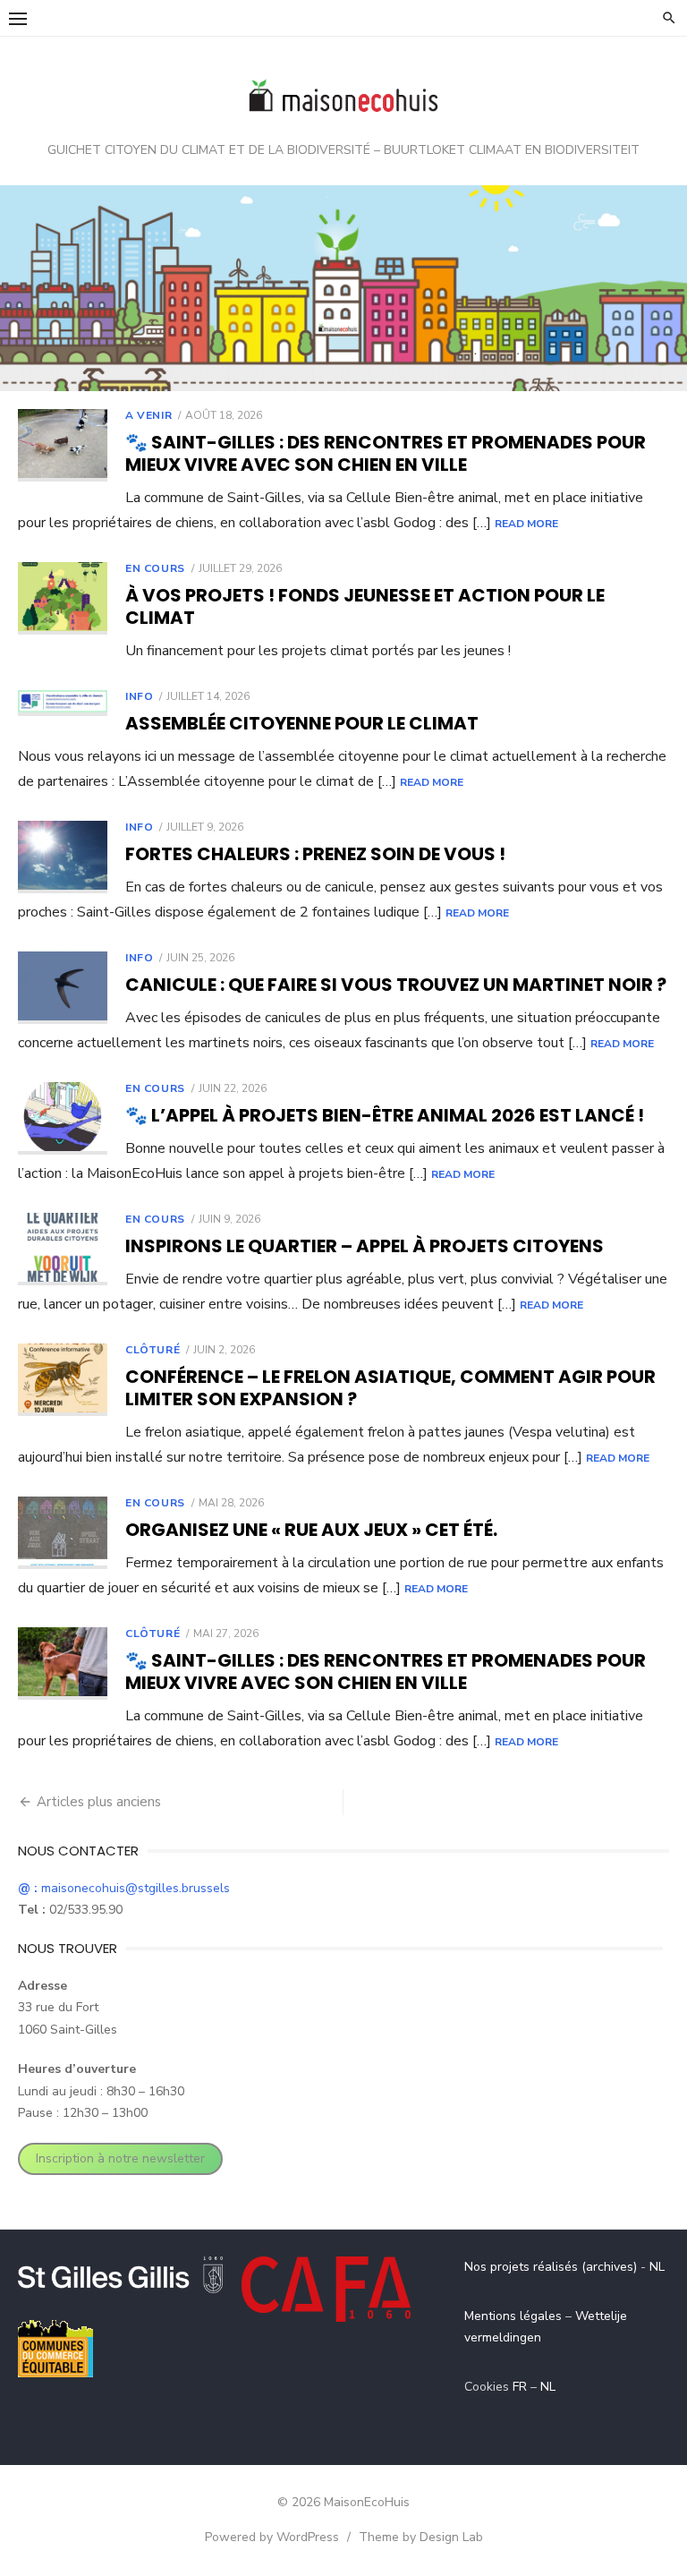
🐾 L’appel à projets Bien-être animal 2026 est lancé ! (385, 1115)
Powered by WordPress (272, 2537)
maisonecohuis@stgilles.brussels (124, 1888)
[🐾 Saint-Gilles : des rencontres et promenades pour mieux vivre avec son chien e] (63, 445)
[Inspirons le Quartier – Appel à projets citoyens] (63, 1249)
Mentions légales (513, 2316)
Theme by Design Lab (421, 2537)
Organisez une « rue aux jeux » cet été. (311, 1530)
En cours (155, 568)
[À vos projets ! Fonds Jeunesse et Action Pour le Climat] (63, 598)
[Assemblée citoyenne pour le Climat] (63, 703)
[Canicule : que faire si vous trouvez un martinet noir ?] (63, 988)
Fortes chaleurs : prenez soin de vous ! (315, 854)
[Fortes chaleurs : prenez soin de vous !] (63, 857)
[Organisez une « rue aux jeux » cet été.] (63, 1533)
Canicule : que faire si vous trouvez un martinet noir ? (396, 985)
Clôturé (153, 1350)
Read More (526, 524)
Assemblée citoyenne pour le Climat (302, 723)
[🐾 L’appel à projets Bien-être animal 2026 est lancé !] (63, 1118)
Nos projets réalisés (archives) (551, 2267)
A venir (148, 415)
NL (657, 2267)
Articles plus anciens (99, 1802)
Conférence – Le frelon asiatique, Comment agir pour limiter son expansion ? (390, 1388)
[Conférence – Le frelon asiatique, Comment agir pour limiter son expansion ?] (63, 1380)
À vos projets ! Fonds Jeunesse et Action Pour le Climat (365, 606)
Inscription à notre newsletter (120, 2158)
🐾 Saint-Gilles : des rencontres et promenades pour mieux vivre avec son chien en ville (386, 453)
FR (520, 2387)
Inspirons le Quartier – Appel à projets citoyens (365, 1246)
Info (139, 696)
